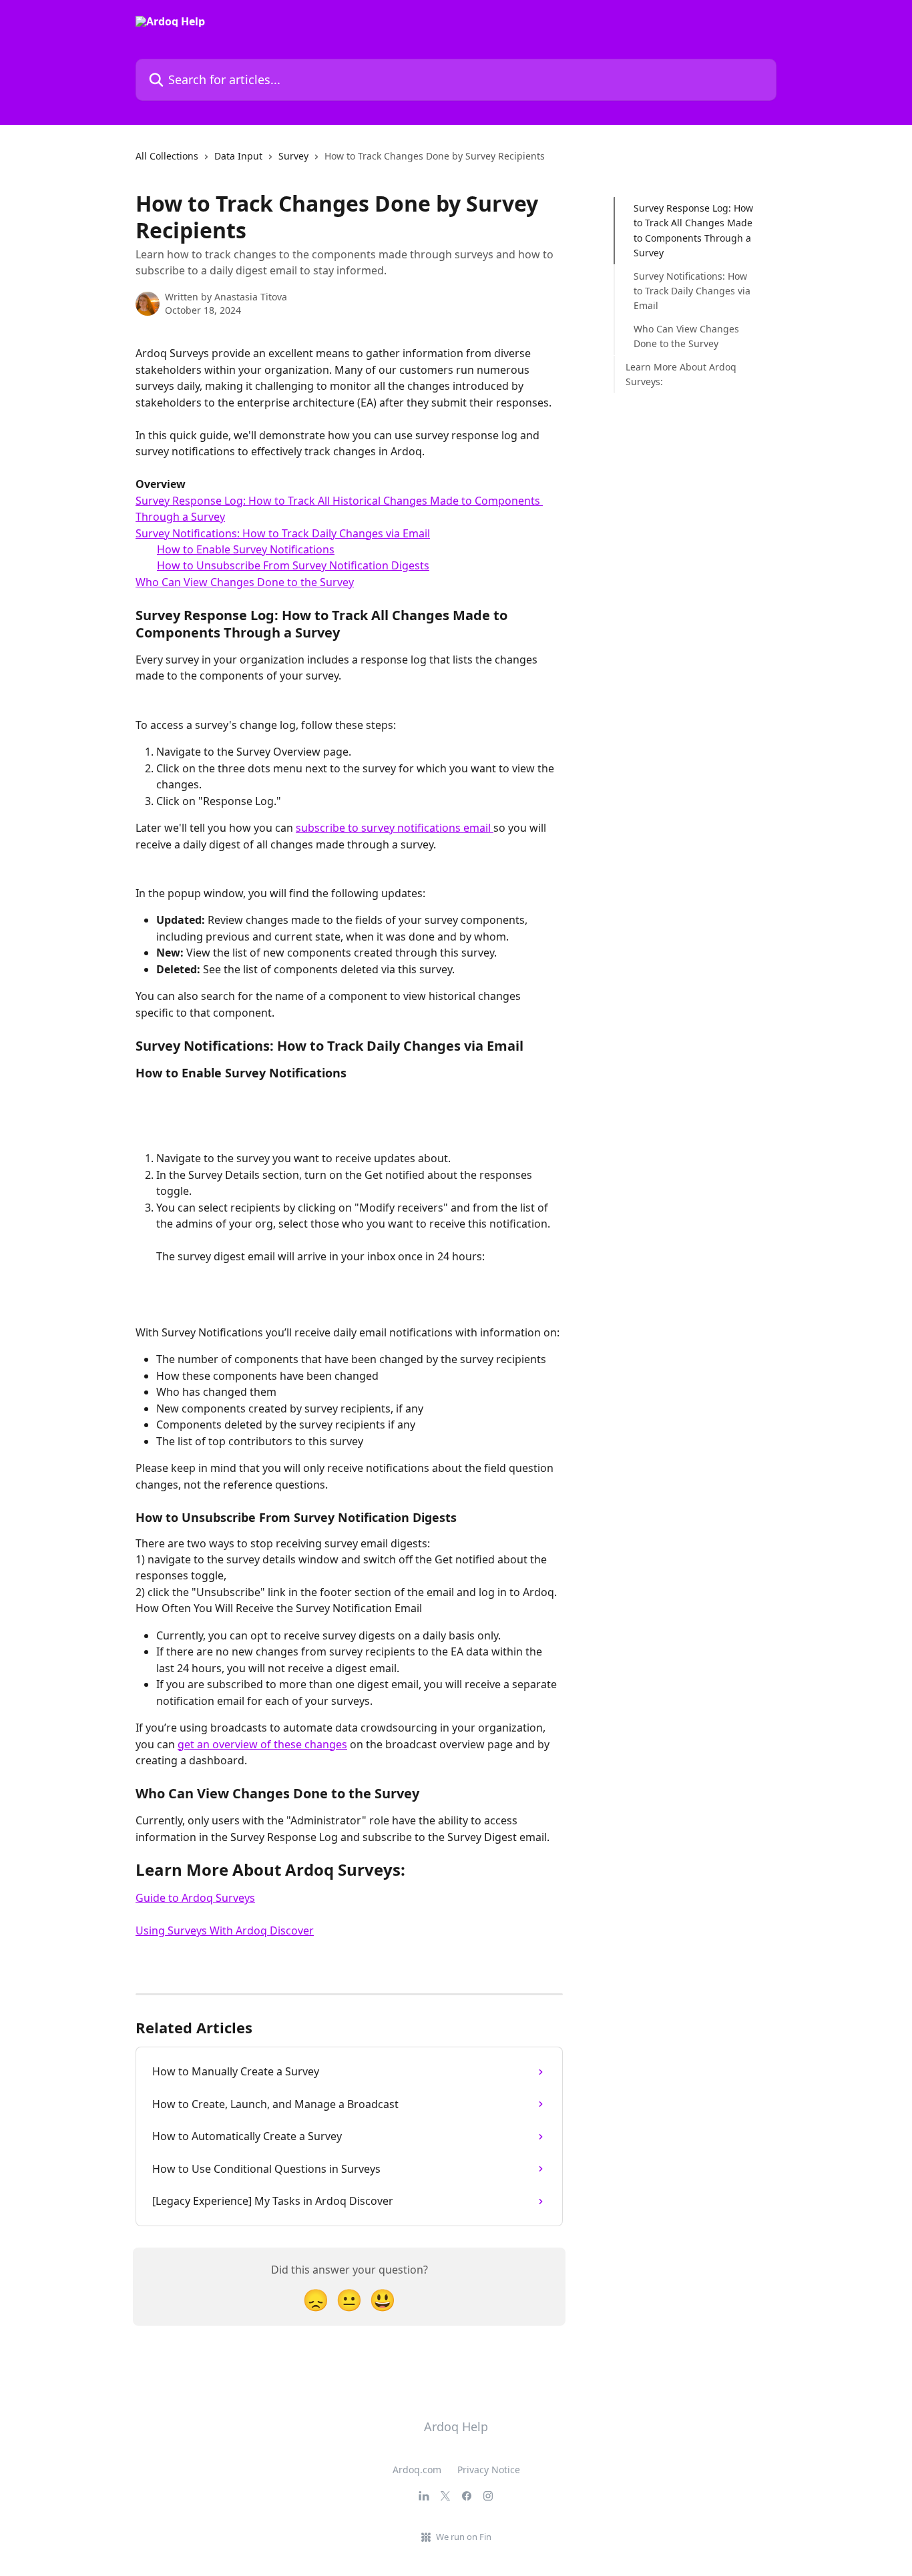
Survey (293, 156)
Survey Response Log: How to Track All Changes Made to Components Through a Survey (693, 230)
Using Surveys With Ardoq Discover (225, 1930)
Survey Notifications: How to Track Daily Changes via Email (283, 533)
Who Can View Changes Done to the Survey (245, 582)
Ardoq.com (417, 2470)
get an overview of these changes (262, 1744)
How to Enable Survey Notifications (246, 549)
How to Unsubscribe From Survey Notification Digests (293, 565)
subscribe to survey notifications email (395, 828)
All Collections (167, 156)
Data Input (238, 156)
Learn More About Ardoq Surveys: (681, 373)
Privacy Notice (489, 2470)
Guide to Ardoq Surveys (195, 1898)
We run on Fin (464, 2537)
